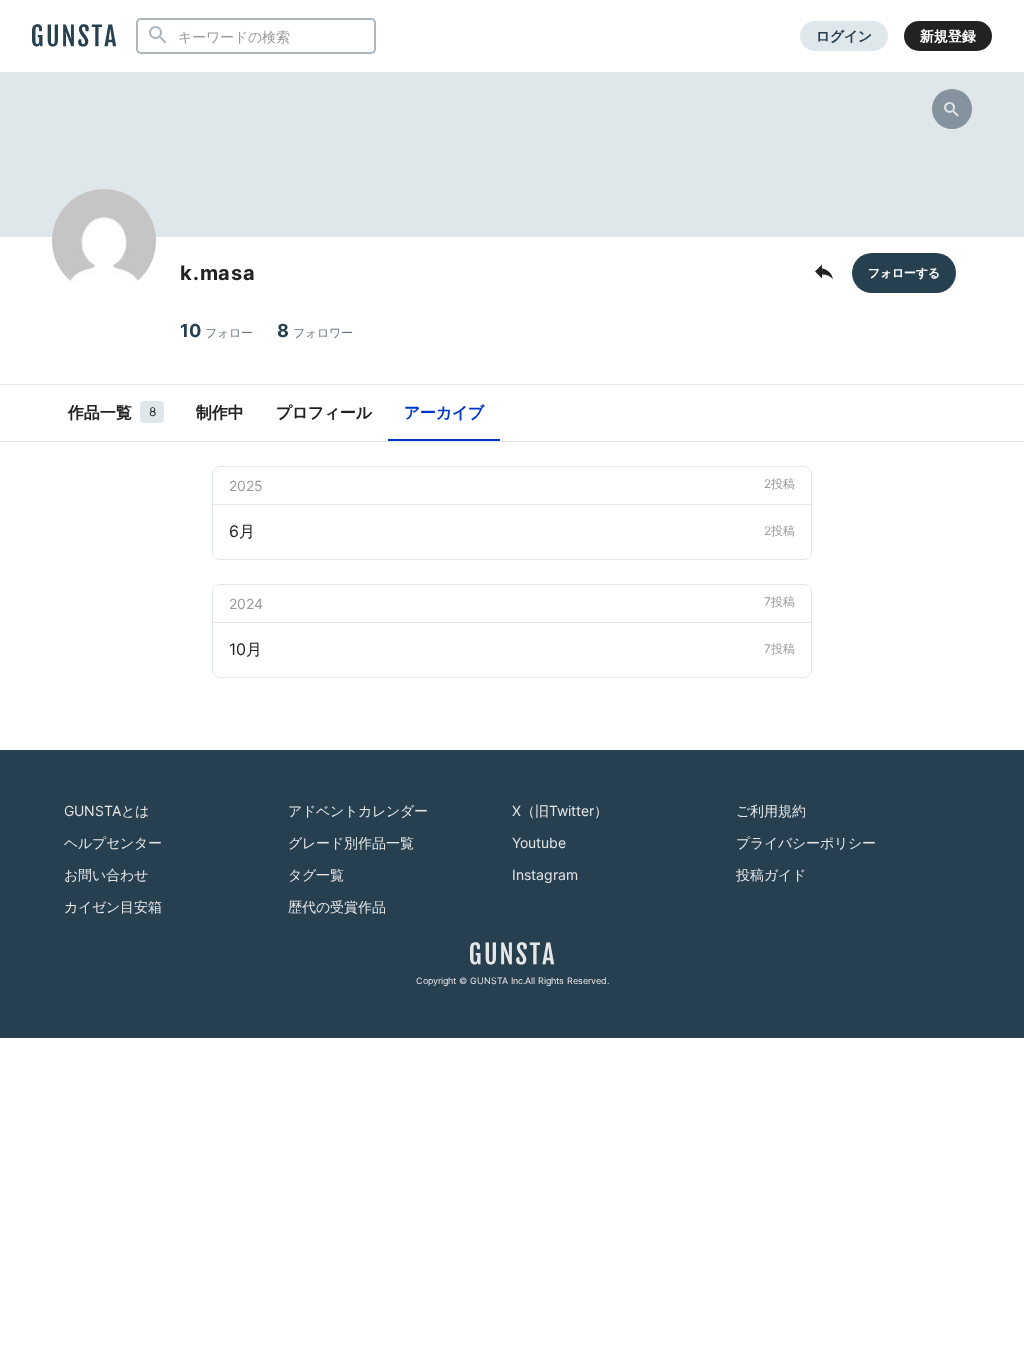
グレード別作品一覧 (351, 842)
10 (216, 330)
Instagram (545, 874)
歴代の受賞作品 (337, 906)
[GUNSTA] (74, 37)
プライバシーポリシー (806, 842)
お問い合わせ (106, 874)
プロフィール (324, 412)
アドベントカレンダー (358, 810)
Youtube (539, 842)
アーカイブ (444, 412)
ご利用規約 (771, 810)
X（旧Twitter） (560, 810)
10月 (512, 649)
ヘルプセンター (113, 842)
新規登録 (948, 35)
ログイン (844, 35)
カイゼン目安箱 (113, 906)
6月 (512, 531)
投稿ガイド (771, 874)
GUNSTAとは (106, 810)
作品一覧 (112, 412)
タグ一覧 (316, 874)
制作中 (220, 412)
